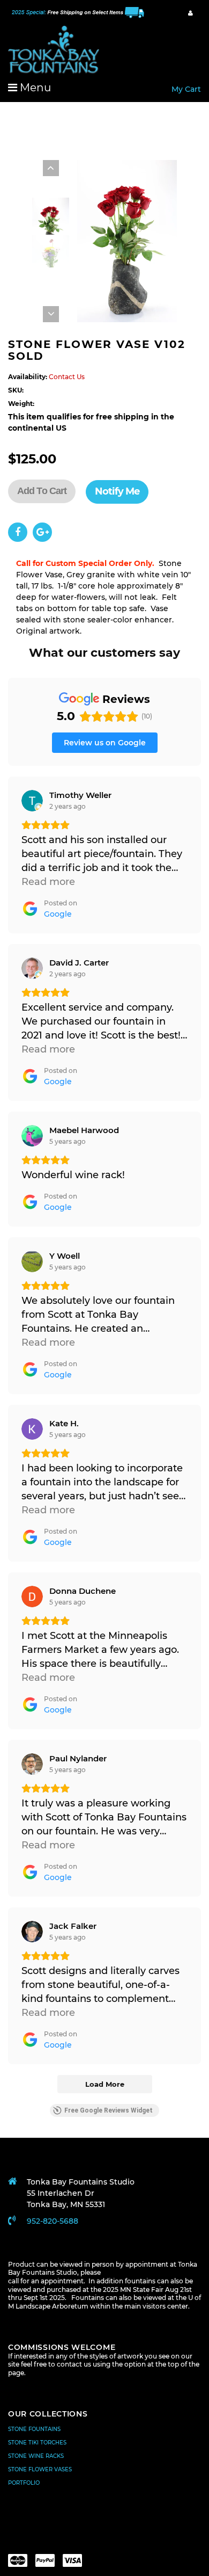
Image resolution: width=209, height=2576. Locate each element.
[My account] (191, 13)
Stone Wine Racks (36, 2456)
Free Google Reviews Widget (109, 2110)
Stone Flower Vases (40, 2469)
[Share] (18, 532)
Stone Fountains (34, 2429)
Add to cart (42, 491)
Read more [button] (48, 882)
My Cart (186, 89)
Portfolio (24, 2483)
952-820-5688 (53, 2221)
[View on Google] (32, 801)
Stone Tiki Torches (37, 2443)
